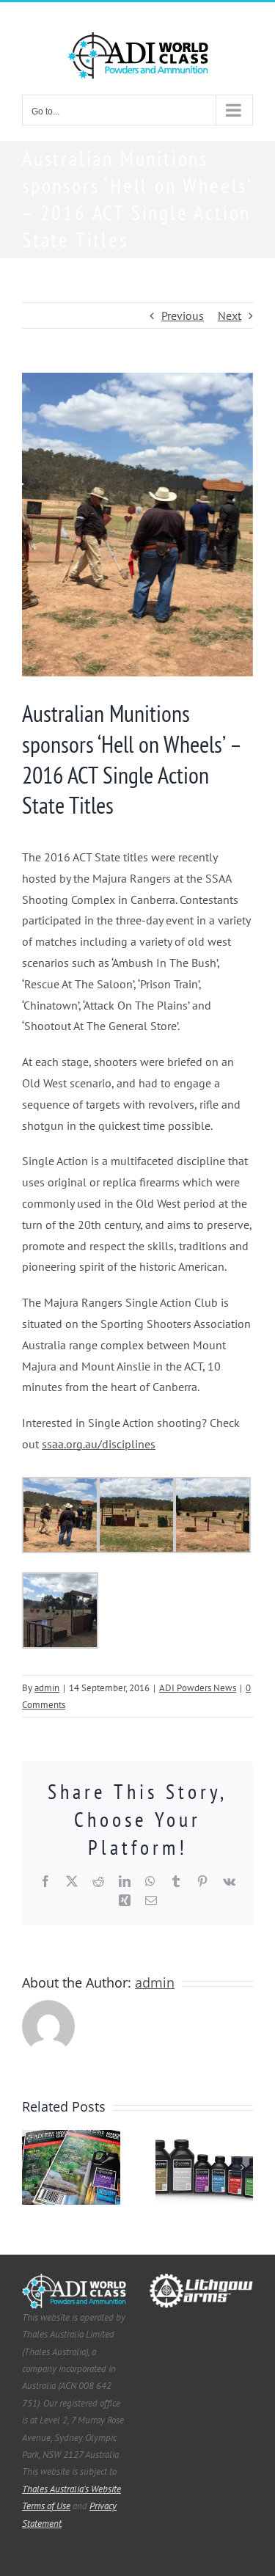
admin (47, 1688)
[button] (33, 2167)
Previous (183, 315)
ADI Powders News (198, 1688)
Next (230, 315)
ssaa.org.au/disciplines (99, 1444)
